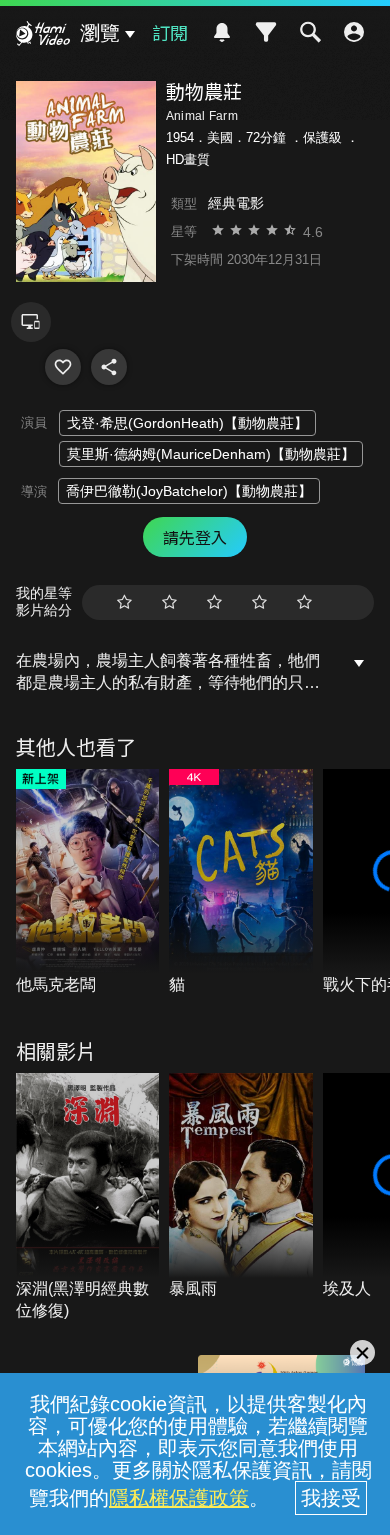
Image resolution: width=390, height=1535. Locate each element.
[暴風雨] (241, 1187)
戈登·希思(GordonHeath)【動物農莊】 (187, 423)
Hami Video (43, 36)
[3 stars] (214, 602)
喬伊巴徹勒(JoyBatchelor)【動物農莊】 (189, 491)
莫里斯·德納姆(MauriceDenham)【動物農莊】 (211, 454)
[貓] (241, 883)
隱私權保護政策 (179, 1498)
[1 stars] (124, 602)
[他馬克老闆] (88, 883)
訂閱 (170, 32)
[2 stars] (169, 602)
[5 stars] (304, 602)
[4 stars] (259, 602)
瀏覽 (100, 33)
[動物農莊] (63, 367)
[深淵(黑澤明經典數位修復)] (88, 1198)
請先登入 (195, 537)
